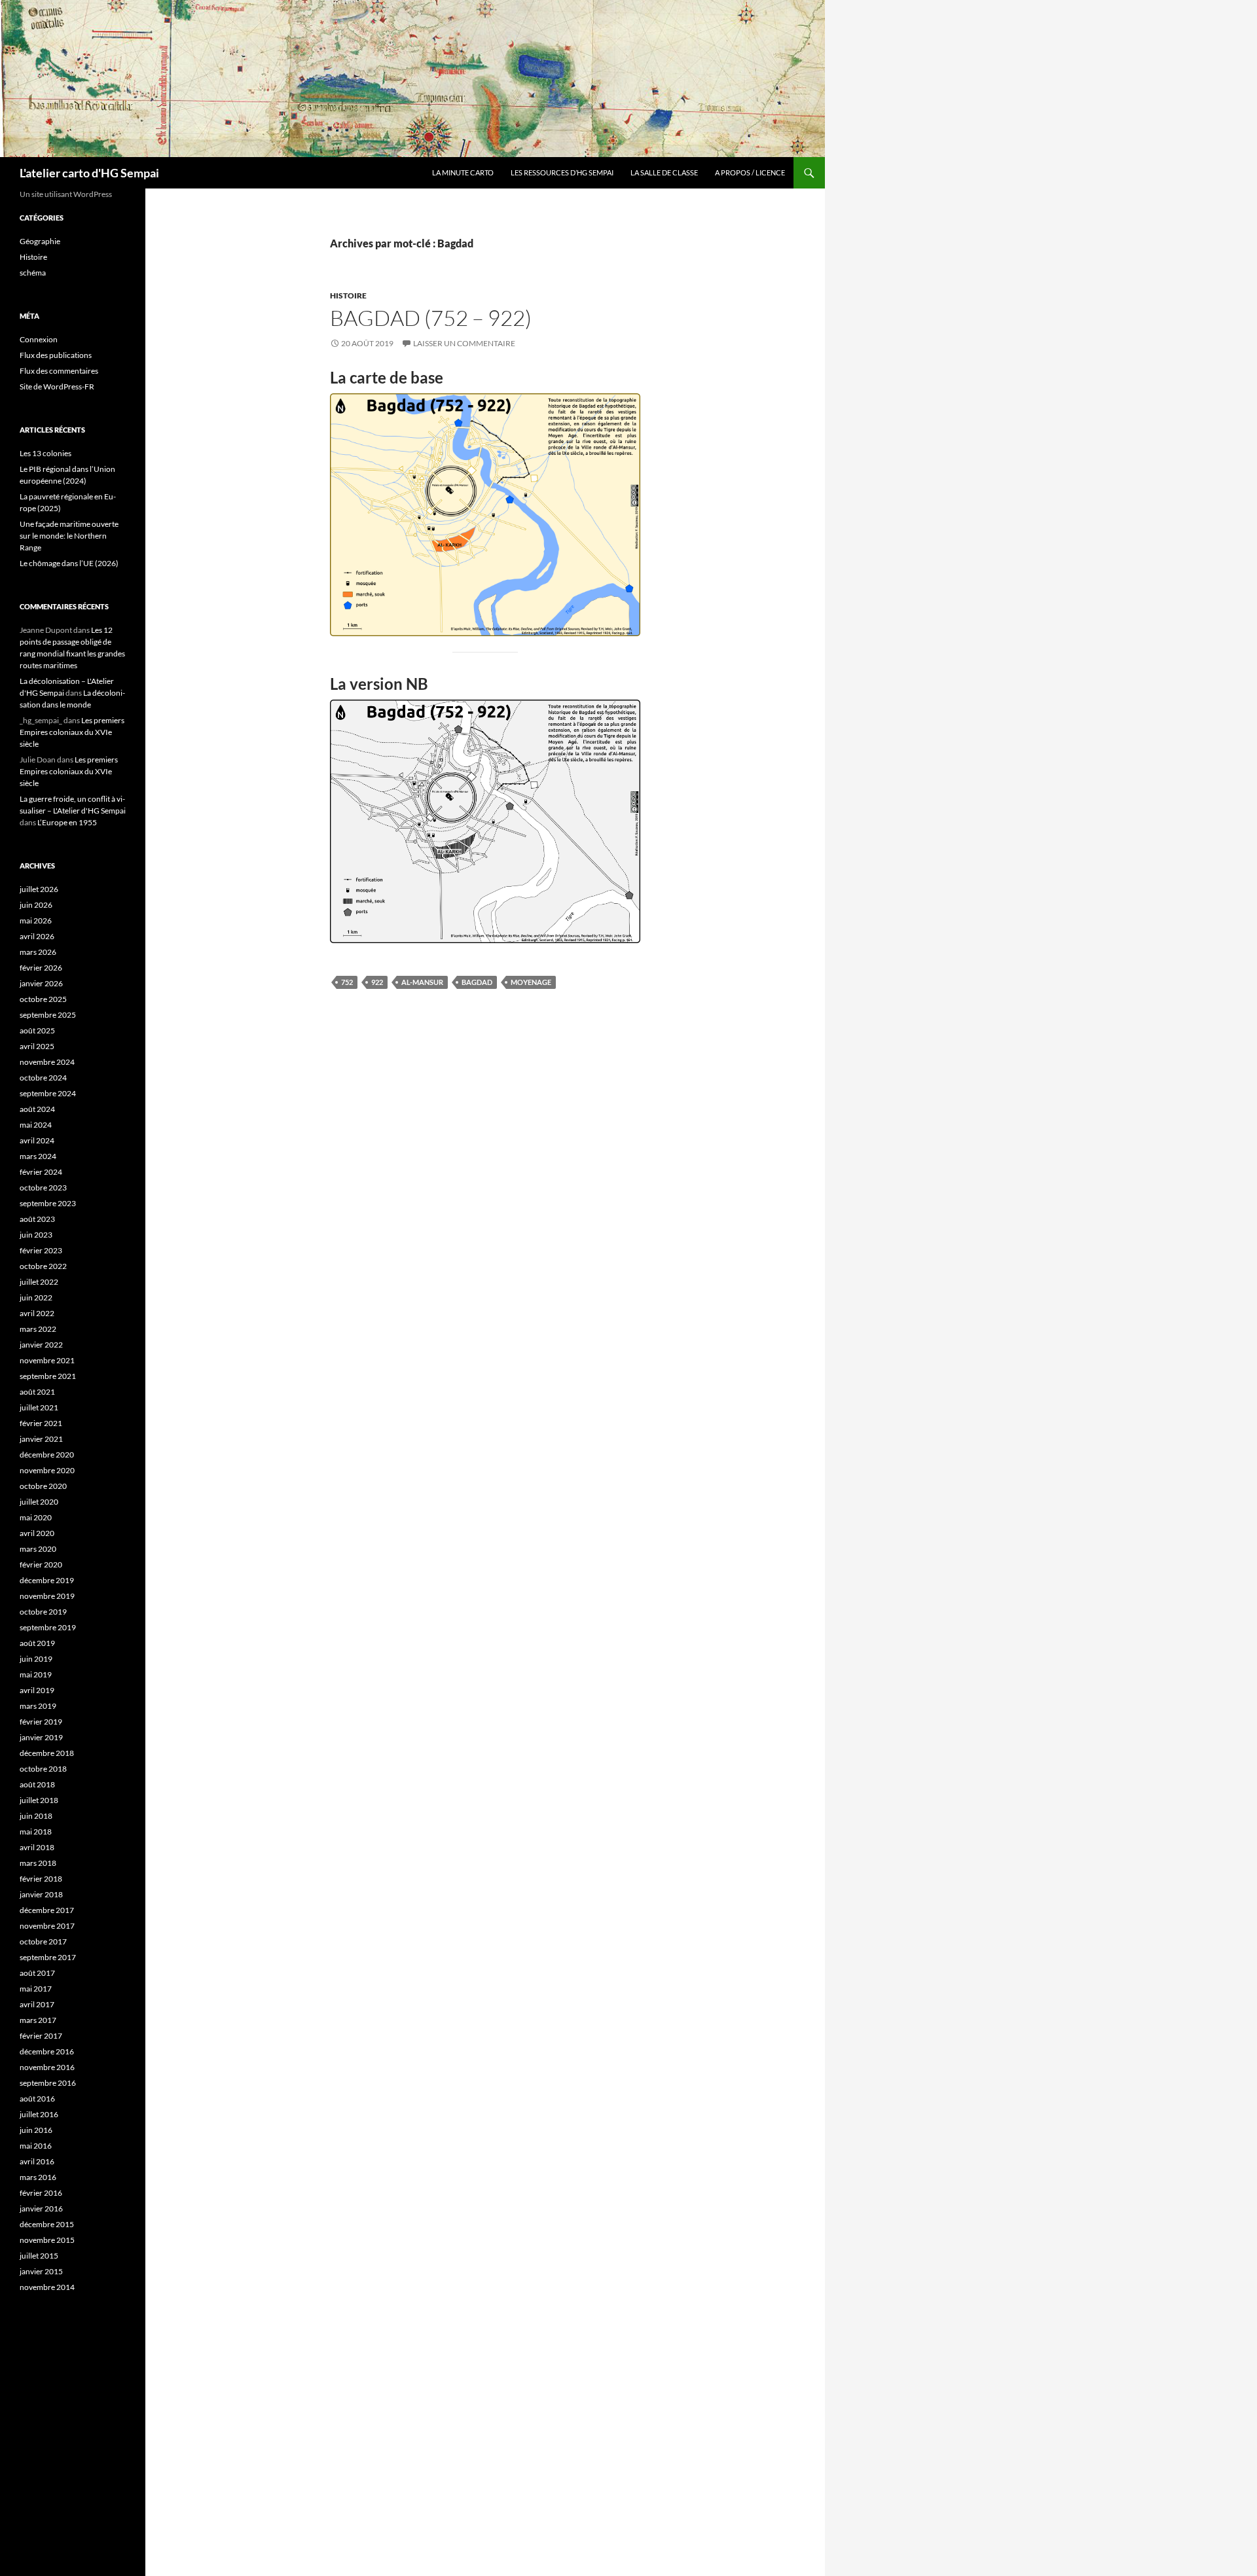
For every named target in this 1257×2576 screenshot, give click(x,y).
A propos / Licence (750, 172)
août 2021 (37, 1392)
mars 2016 (38, 2177)
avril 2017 (37, 2004)
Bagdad (477, 982)
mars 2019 (38, 1706)
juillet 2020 (39, 1502)
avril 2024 (37, 1140)
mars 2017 (38, 2020)
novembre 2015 (47, 2240)
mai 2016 (36, 2146)
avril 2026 (37, 936)
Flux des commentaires (59, 371)
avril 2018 (37, 1847)
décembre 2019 (47, 1580)
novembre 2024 (47, 1062)
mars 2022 (38, 1329)
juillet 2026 (39, 889)
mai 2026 (36, 921)
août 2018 (37, 1784)
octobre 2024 (43, 1078)
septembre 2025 (48, 1015)
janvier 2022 (41, 1345)
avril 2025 (37, 1046)
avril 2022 (37, 1313)
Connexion (39, 339)
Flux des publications (56, 355)
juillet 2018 (39, 1800)
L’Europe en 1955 (67, 822)
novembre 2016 (47, 2067)
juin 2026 (36, 905)
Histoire (348, 295)
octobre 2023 (43, 1188)
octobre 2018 (43, 1769)
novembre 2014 (47, 2287)
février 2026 (41, 968)
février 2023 (41, 1250)
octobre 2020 (43, 1486)
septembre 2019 (48, 1627)
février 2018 (41, 1879)
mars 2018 (38, 1863)
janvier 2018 (41, 1894)
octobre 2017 (43, 1941)
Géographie (40, 241)
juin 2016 (36, 2130)
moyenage (531, 982)
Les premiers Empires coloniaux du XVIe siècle (72, 732)
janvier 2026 (41, 983)
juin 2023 (36, 1235)
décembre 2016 (47, 2051)
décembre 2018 (47, 1753)
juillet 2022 (39, 1282)
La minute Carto (463, 172)
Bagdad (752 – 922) (431, 318)
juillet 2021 (39, 1407)
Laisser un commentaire (464, 343)
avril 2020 (37, 1533)
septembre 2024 (48, 1093)
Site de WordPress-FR (57, 386)
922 (377, 982)
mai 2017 (36, 1989)
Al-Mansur (422, 982)
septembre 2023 (48, 1203)
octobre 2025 (43, 999)
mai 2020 (36, 1517)
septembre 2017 (48, 1957)
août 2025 (37, 1030)
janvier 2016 (41, 2209)
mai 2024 (36, 1125)
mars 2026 (38, 952)
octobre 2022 (43, 1266)
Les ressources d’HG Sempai (562, 172)
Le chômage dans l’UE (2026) (69, 563)
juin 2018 (36, 1816)
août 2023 (37, 1219)
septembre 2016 (48, 2083)
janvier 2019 (41, 1737)
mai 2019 (36, 1674)
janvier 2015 (41, 2271)
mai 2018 (36, 1832)
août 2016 (37, 2099)
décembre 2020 (47, 1455)
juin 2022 (36, 1297)
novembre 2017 (47, 1926)
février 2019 (41, 1722)
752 (347, 982)
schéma (33, 273)
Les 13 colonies (46, 453)
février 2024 (41, 1172)
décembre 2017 (47, 1910)
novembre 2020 (47, 1470)
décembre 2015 (47, 2224)
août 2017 (37, 1973)
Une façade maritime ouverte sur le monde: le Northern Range (69, 536)
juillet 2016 (39, 2114)
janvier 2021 (41, 1439)
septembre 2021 (48, 1376)
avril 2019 (37, 1690)
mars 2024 (38, 1156)
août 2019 (37, 1643)
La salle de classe (664, 172)
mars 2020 (38, 1549)
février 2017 (41, 2036)
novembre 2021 (47, 1360)
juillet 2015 (39, 2256)
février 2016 (41, 2193)
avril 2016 (37, 2161)
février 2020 (41, 1565)
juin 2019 (36, 1659)
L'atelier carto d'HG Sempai (89, 173)
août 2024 (37, 1109)
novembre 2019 (47, 1596)
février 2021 (41, 1423)
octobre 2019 (43, 1612)
